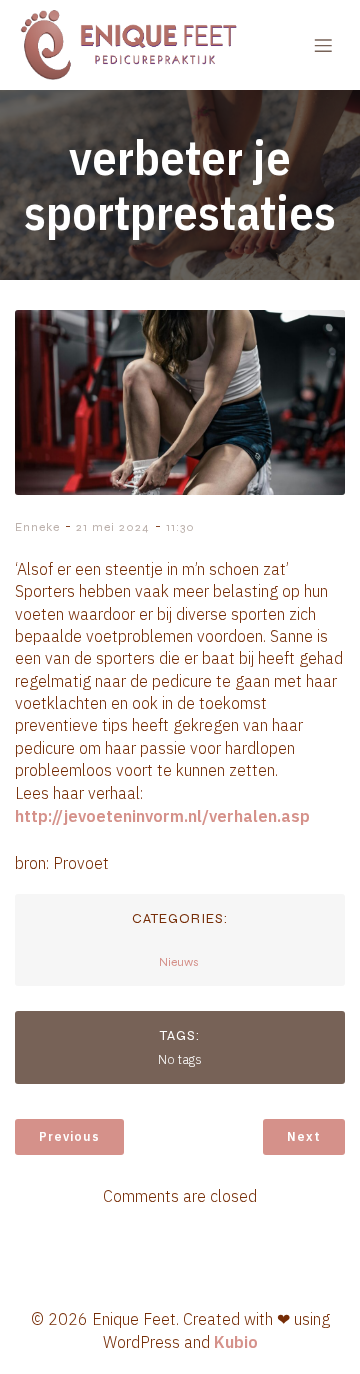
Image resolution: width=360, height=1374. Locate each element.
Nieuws (179, 962)
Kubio (236, 1342)
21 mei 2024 (113, 527)
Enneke (37, 527)
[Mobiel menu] (323, 45)
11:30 (180, 527)
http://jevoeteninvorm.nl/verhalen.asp (162, 816)
